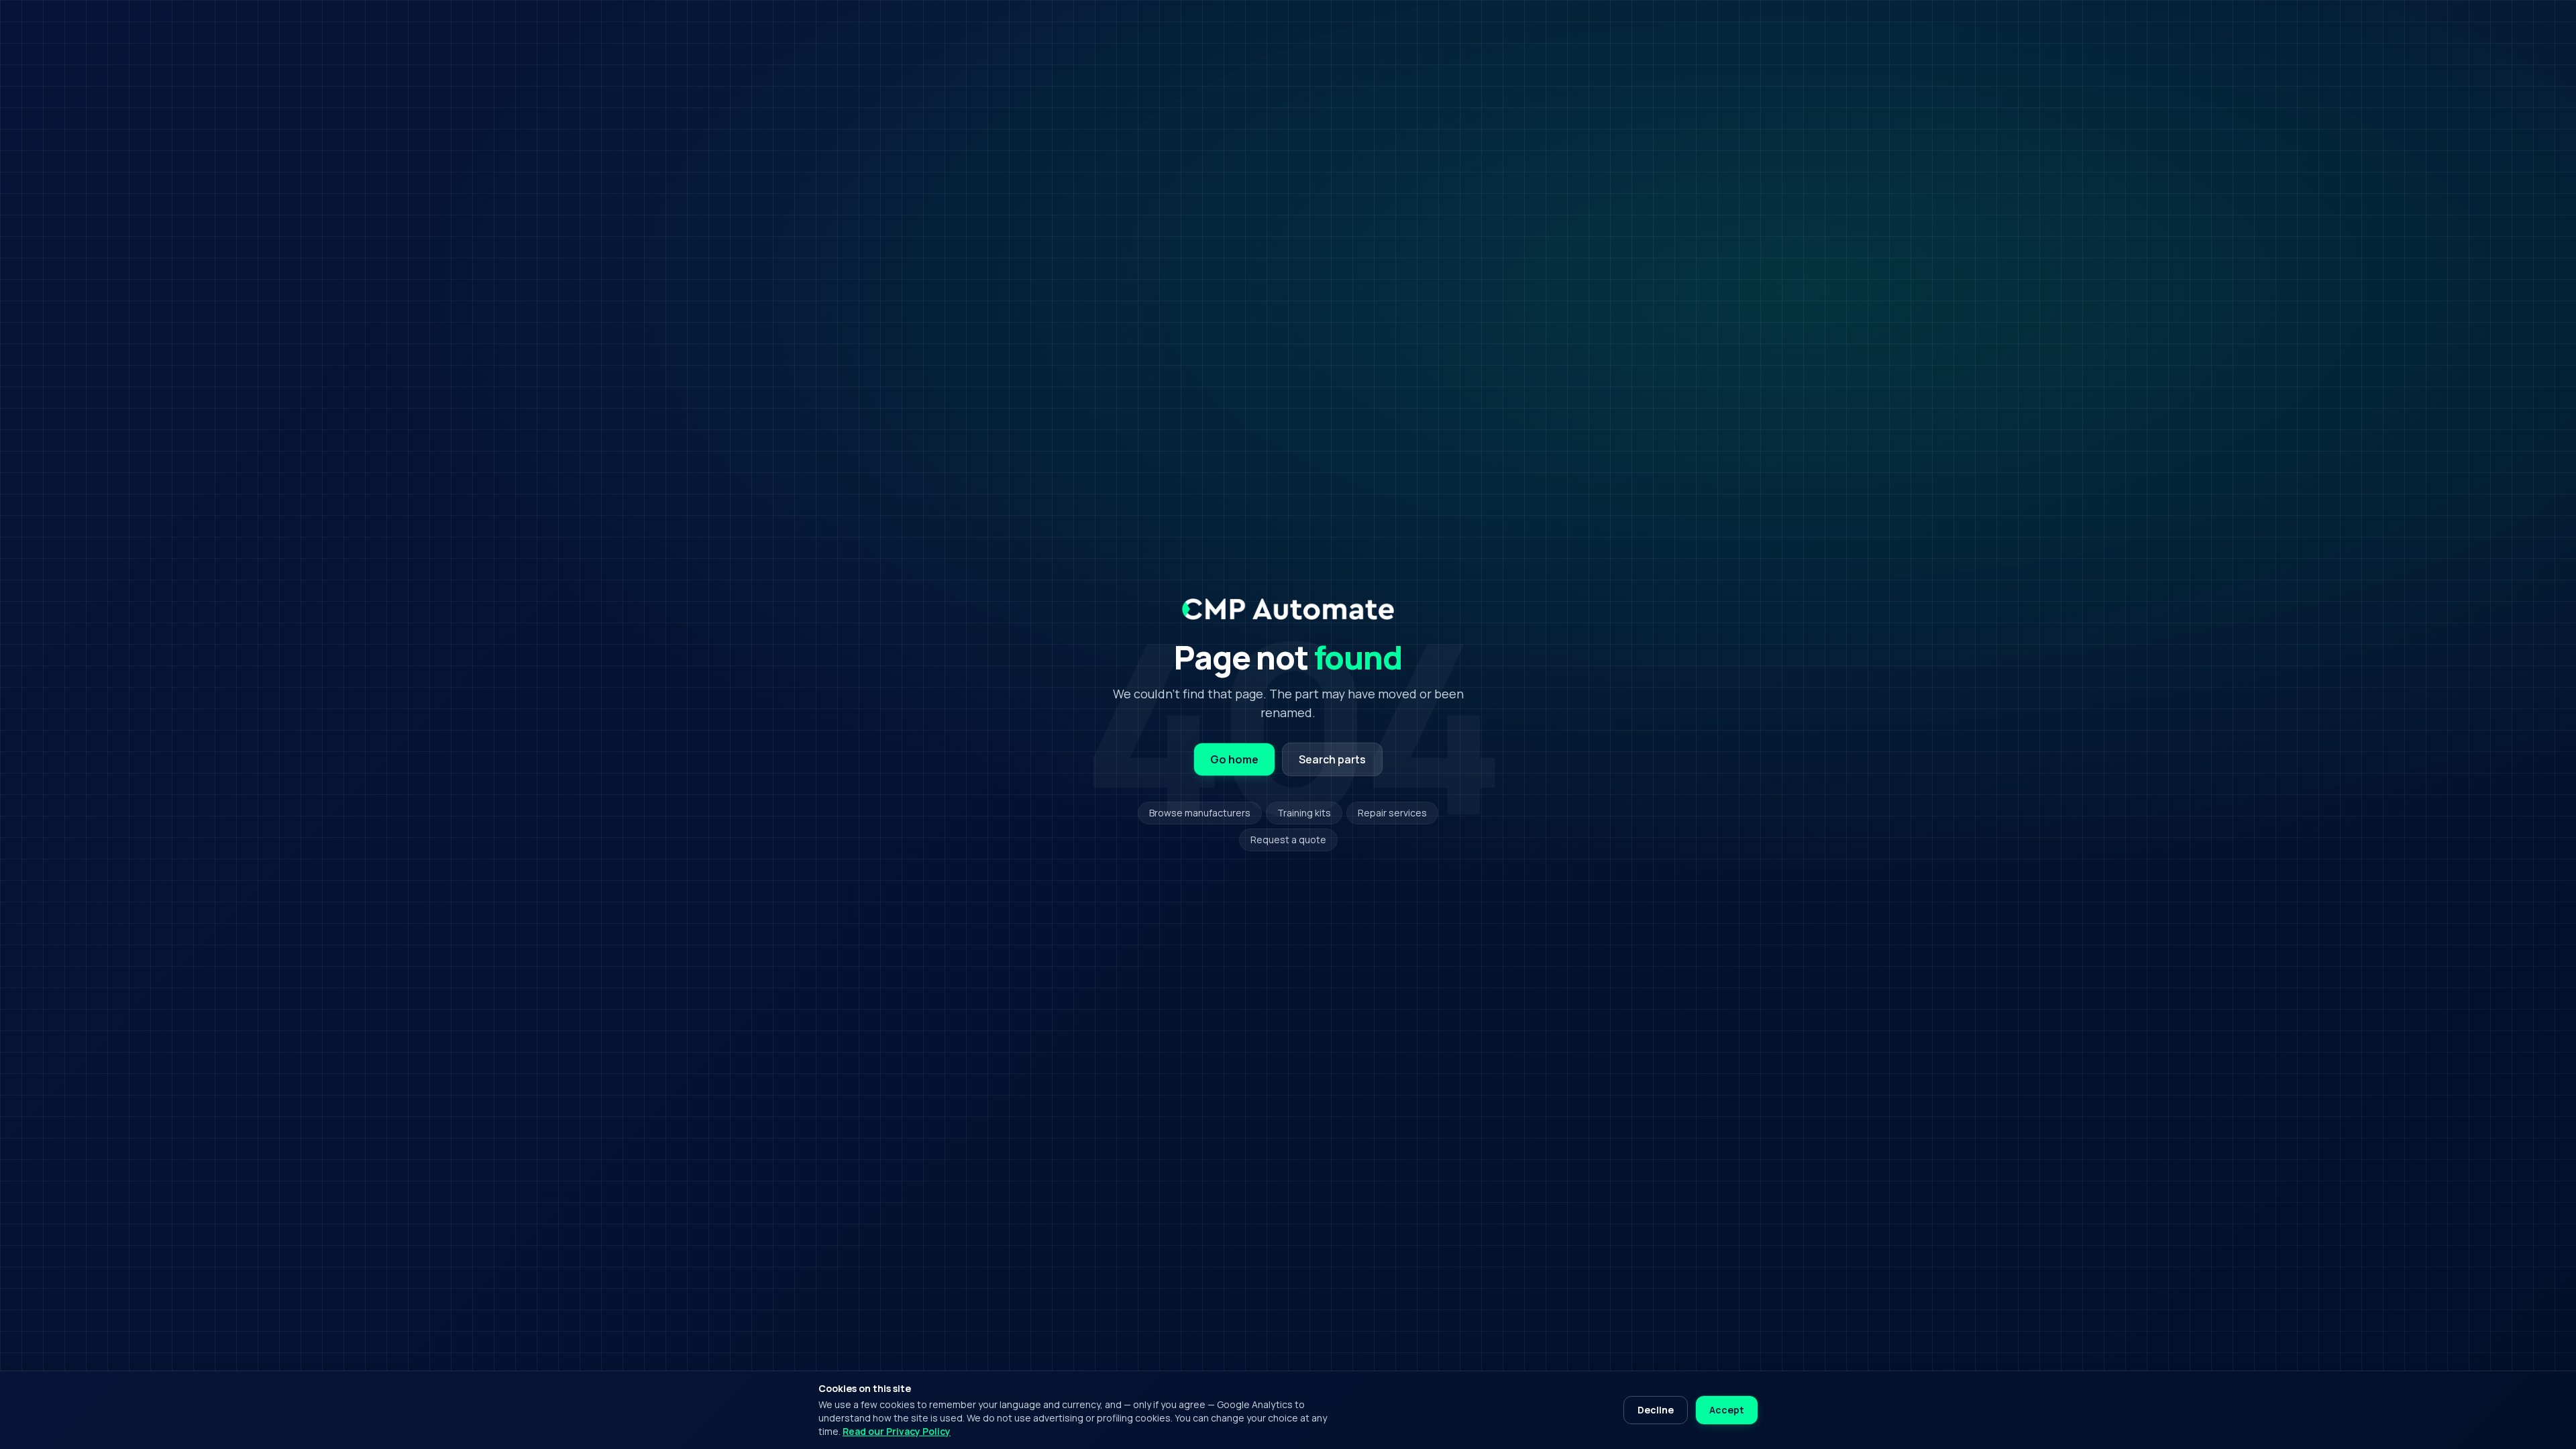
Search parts (1332, 759)
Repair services (1392, 813)
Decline (1656, 1410)
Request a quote (1288, 840)
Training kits (1304, 813)
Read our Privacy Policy (897, 1431)
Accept (1727, 1410)
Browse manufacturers (1200, 813)
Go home (1234, 759)
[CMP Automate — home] (1288, 609)
